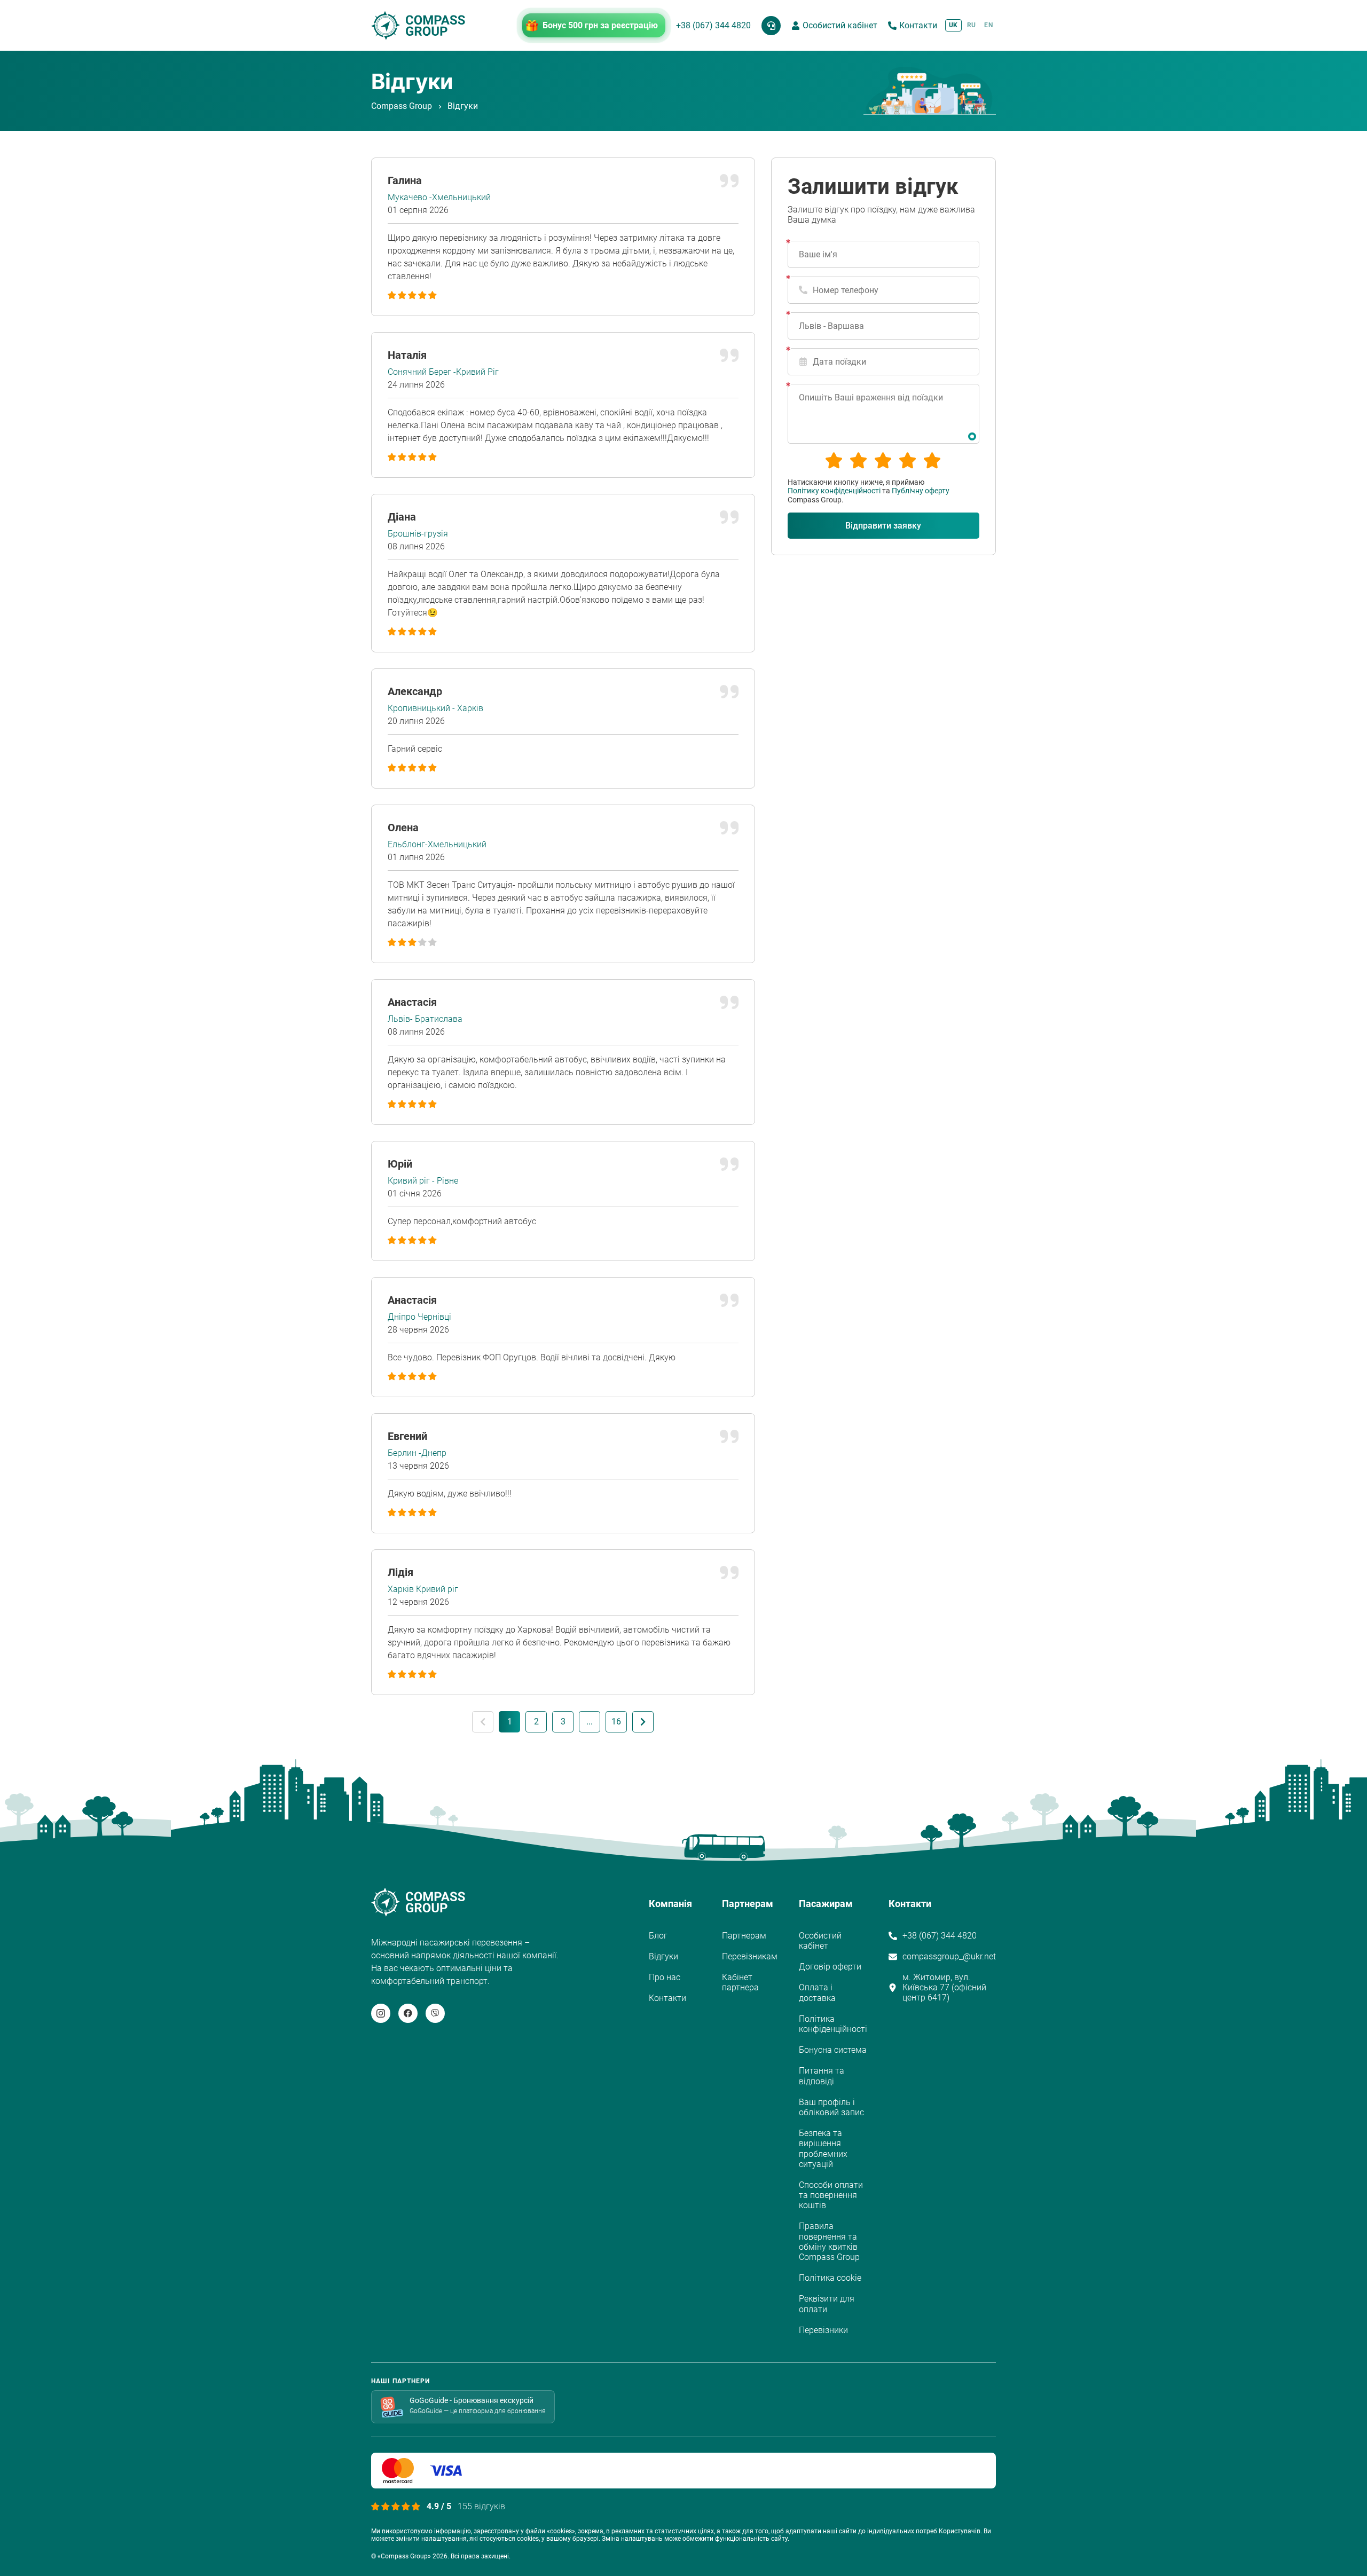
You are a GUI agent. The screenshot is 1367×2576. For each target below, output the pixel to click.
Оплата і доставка (817, 1992)
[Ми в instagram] (381, 2013)
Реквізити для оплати (827, 2304)
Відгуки (663, 1956)
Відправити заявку (883, 526)
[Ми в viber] (435, 2013)
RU (972, 25)
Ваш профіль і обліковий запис (831, 2107)
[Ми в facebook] (408, 2013)
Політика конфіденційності (833, 2024)
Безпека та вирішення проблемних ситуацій (823, 2149)
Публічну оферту (921, 491)
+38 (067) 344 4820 (713, 25)
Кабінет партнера (740, 1982)
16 (616, 1722)
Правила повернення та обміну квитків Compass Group (829, 2242)
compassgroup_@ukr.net (949, 1956)
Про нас (665, 1977)
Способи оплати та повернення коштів (831, 2195)
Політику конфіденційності (834, 491)
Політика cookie (830, 2278)
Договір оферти (830, 1967)
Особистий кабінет (840, 25)
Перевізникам (750, 1956)
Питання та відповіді (822, 2076)
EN (988, 25)
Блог (658, 1936)
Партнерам (744, 1936)
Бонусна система (833, 2050)
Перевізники (823, 2330)
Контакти (918, 25)
